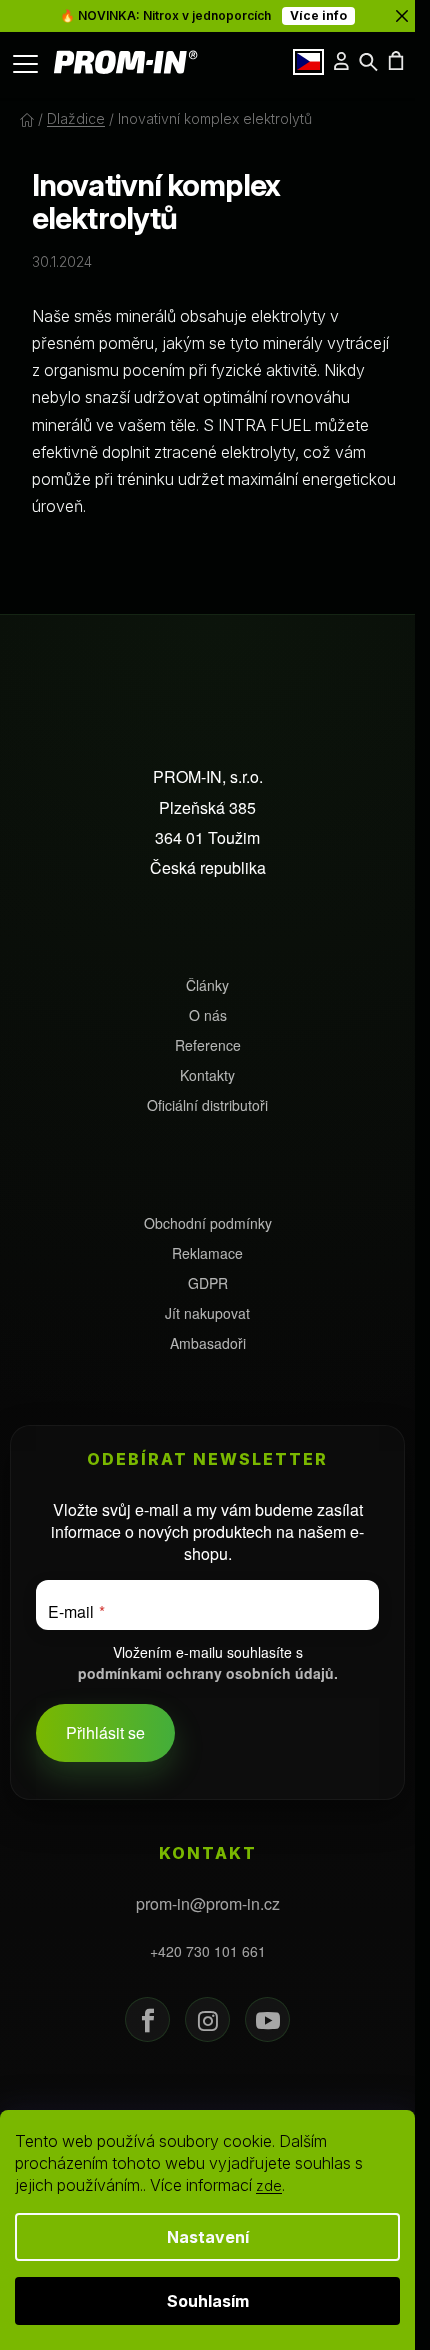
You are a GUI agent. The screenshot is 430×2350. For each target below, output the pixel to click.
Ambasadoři (208, 1343)
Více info (318, 15)
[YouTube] (267, 2019)
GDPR (208, 1283)
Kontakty (207, 1075)
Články (207, 985)
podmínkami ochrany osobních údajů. (208, 1673)
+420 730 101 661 (208, 1951)
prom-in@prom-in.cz (208, 1904)
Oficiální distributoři (207, 1105)
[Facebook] (147, 2019)
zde (269, 2185)
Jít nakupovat (207, 1313)
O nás (208, 1015)
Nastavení (208, 2237)
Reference (208, 1045)
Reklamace (207, 1253)
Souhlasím (208, 2301)
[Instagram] (207, 2019)
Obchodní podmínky (208, 1223)
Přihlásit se (105, 1732)
